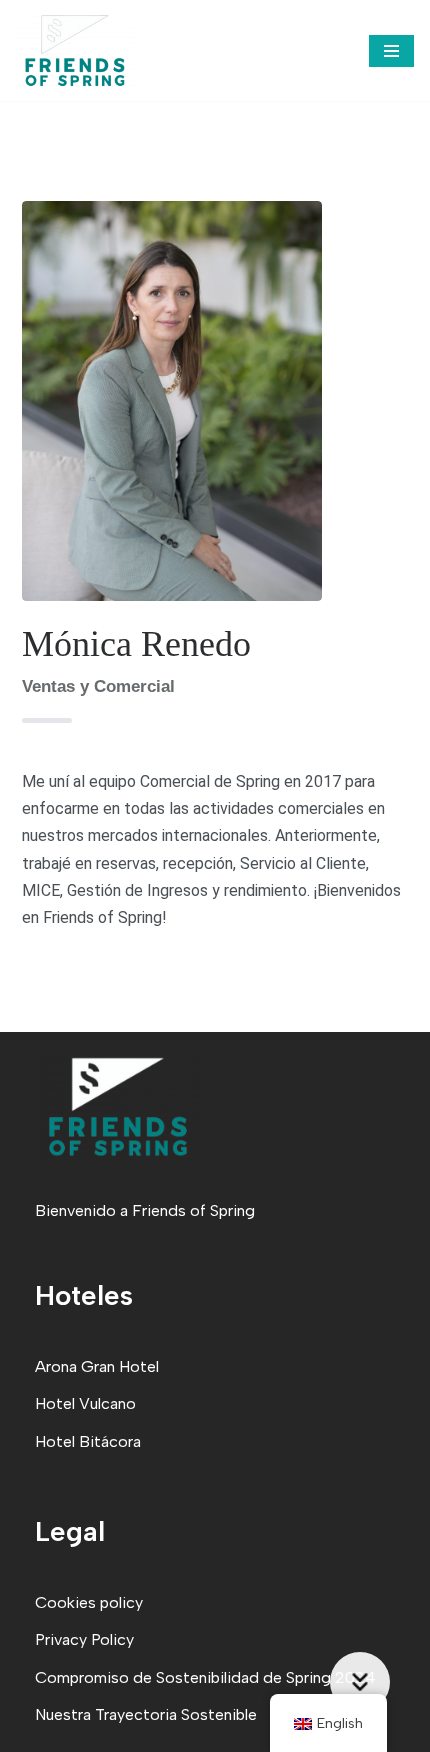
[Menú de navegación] (391, 51)
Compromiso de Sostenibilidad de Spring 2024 (205, 1677)
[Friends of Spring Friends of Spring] (75, 50)
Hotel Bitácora (88, 1441)
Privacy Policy (84, 1639)
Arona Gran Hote (95, 1366)
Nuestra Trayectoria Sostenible (146, 1714)
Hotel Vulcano (85, 1403)
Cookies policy (89, 1602)
